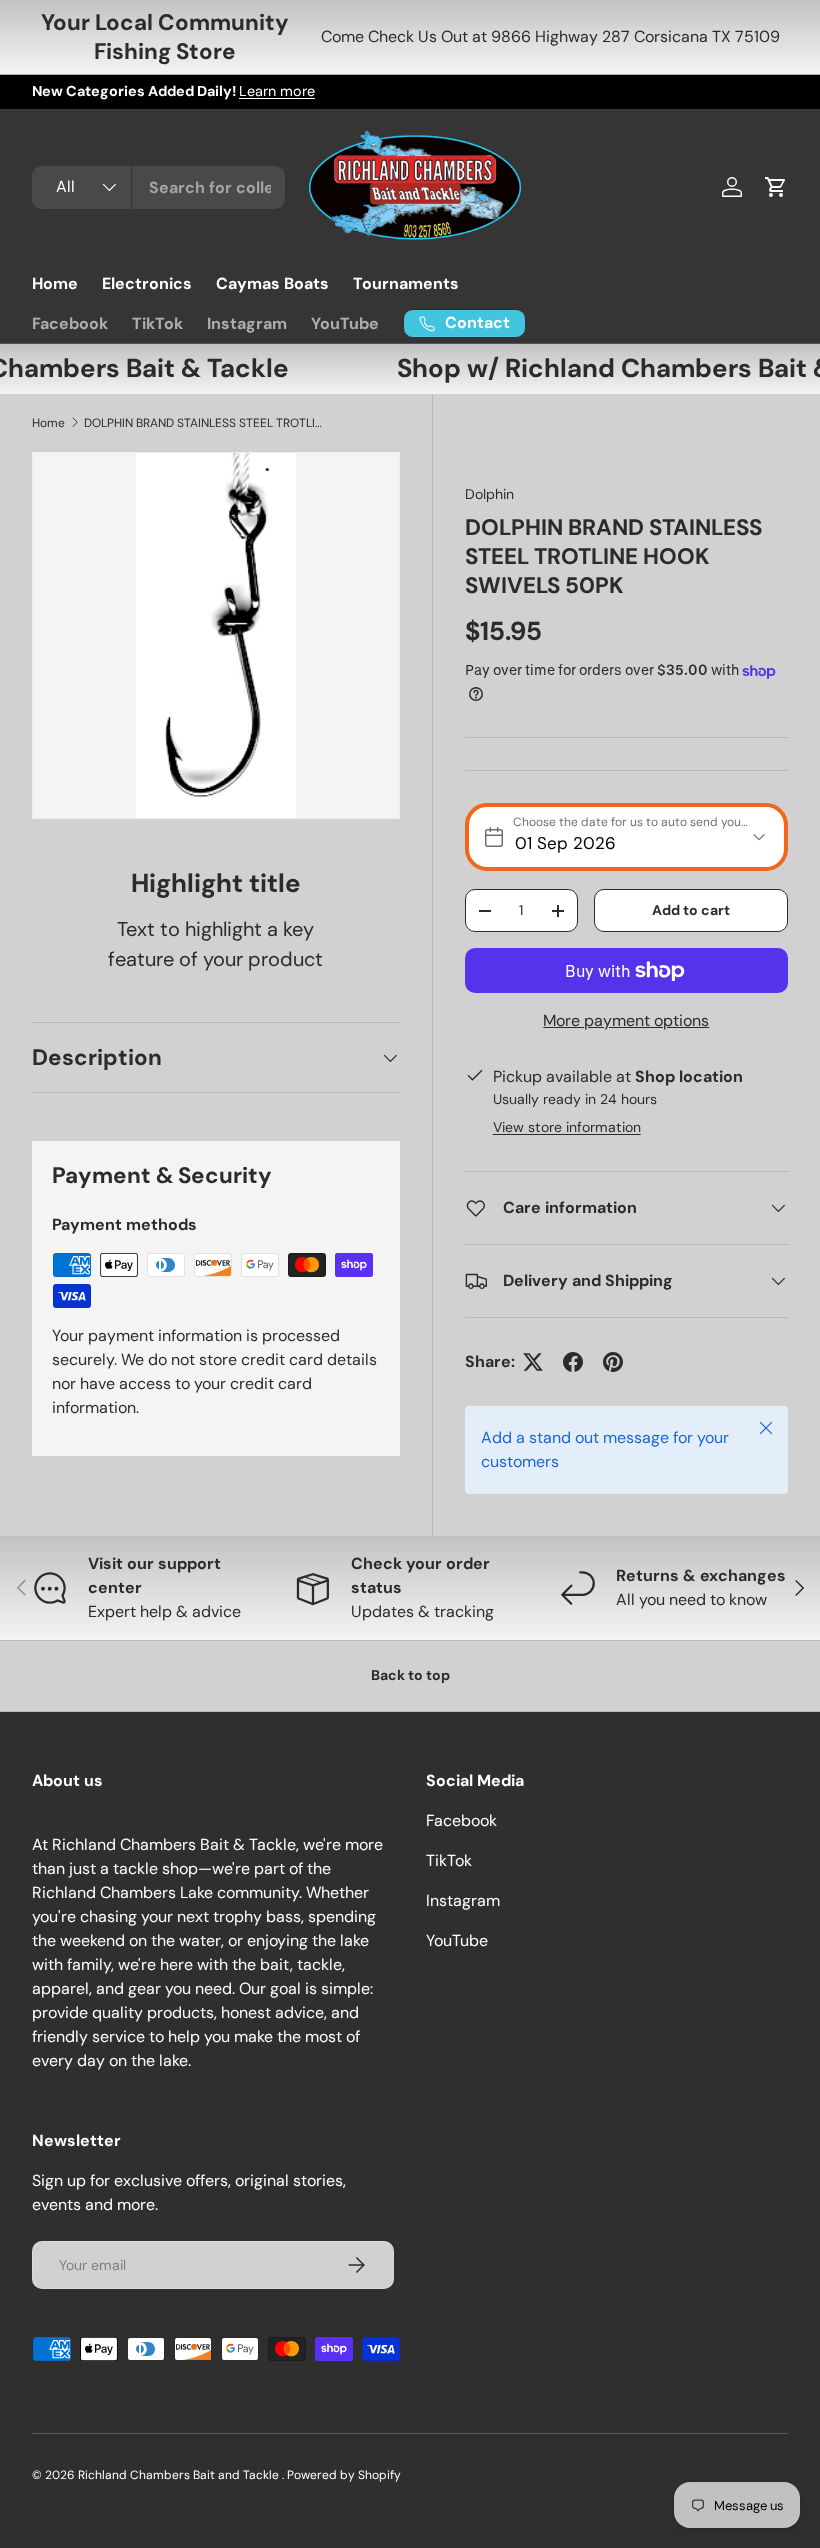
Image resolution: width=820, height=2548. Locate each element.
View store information (567, 1127)
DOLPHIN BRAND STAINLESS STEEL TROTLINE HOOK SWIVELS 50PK (204, 423)
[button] (776, 187)
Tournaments (406, 283)
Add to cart (691, 910)
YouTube (345, 323)
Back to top (410, 1675)
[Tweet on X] (533, 1362)
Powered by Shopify (344, 2475)
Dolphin (489, 494)
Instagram (247, 323)
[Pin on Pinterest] (613, 1362)
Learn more (277, 91)
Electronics (147, 283)
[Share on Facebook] (573, 1362)
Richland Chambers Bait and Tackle (180, 2475)
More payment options (626, 1020)
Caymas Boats (272, 283)
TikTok (157, 323)
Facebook (70, 323)
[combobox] (158, 187)
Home (55, 283)
